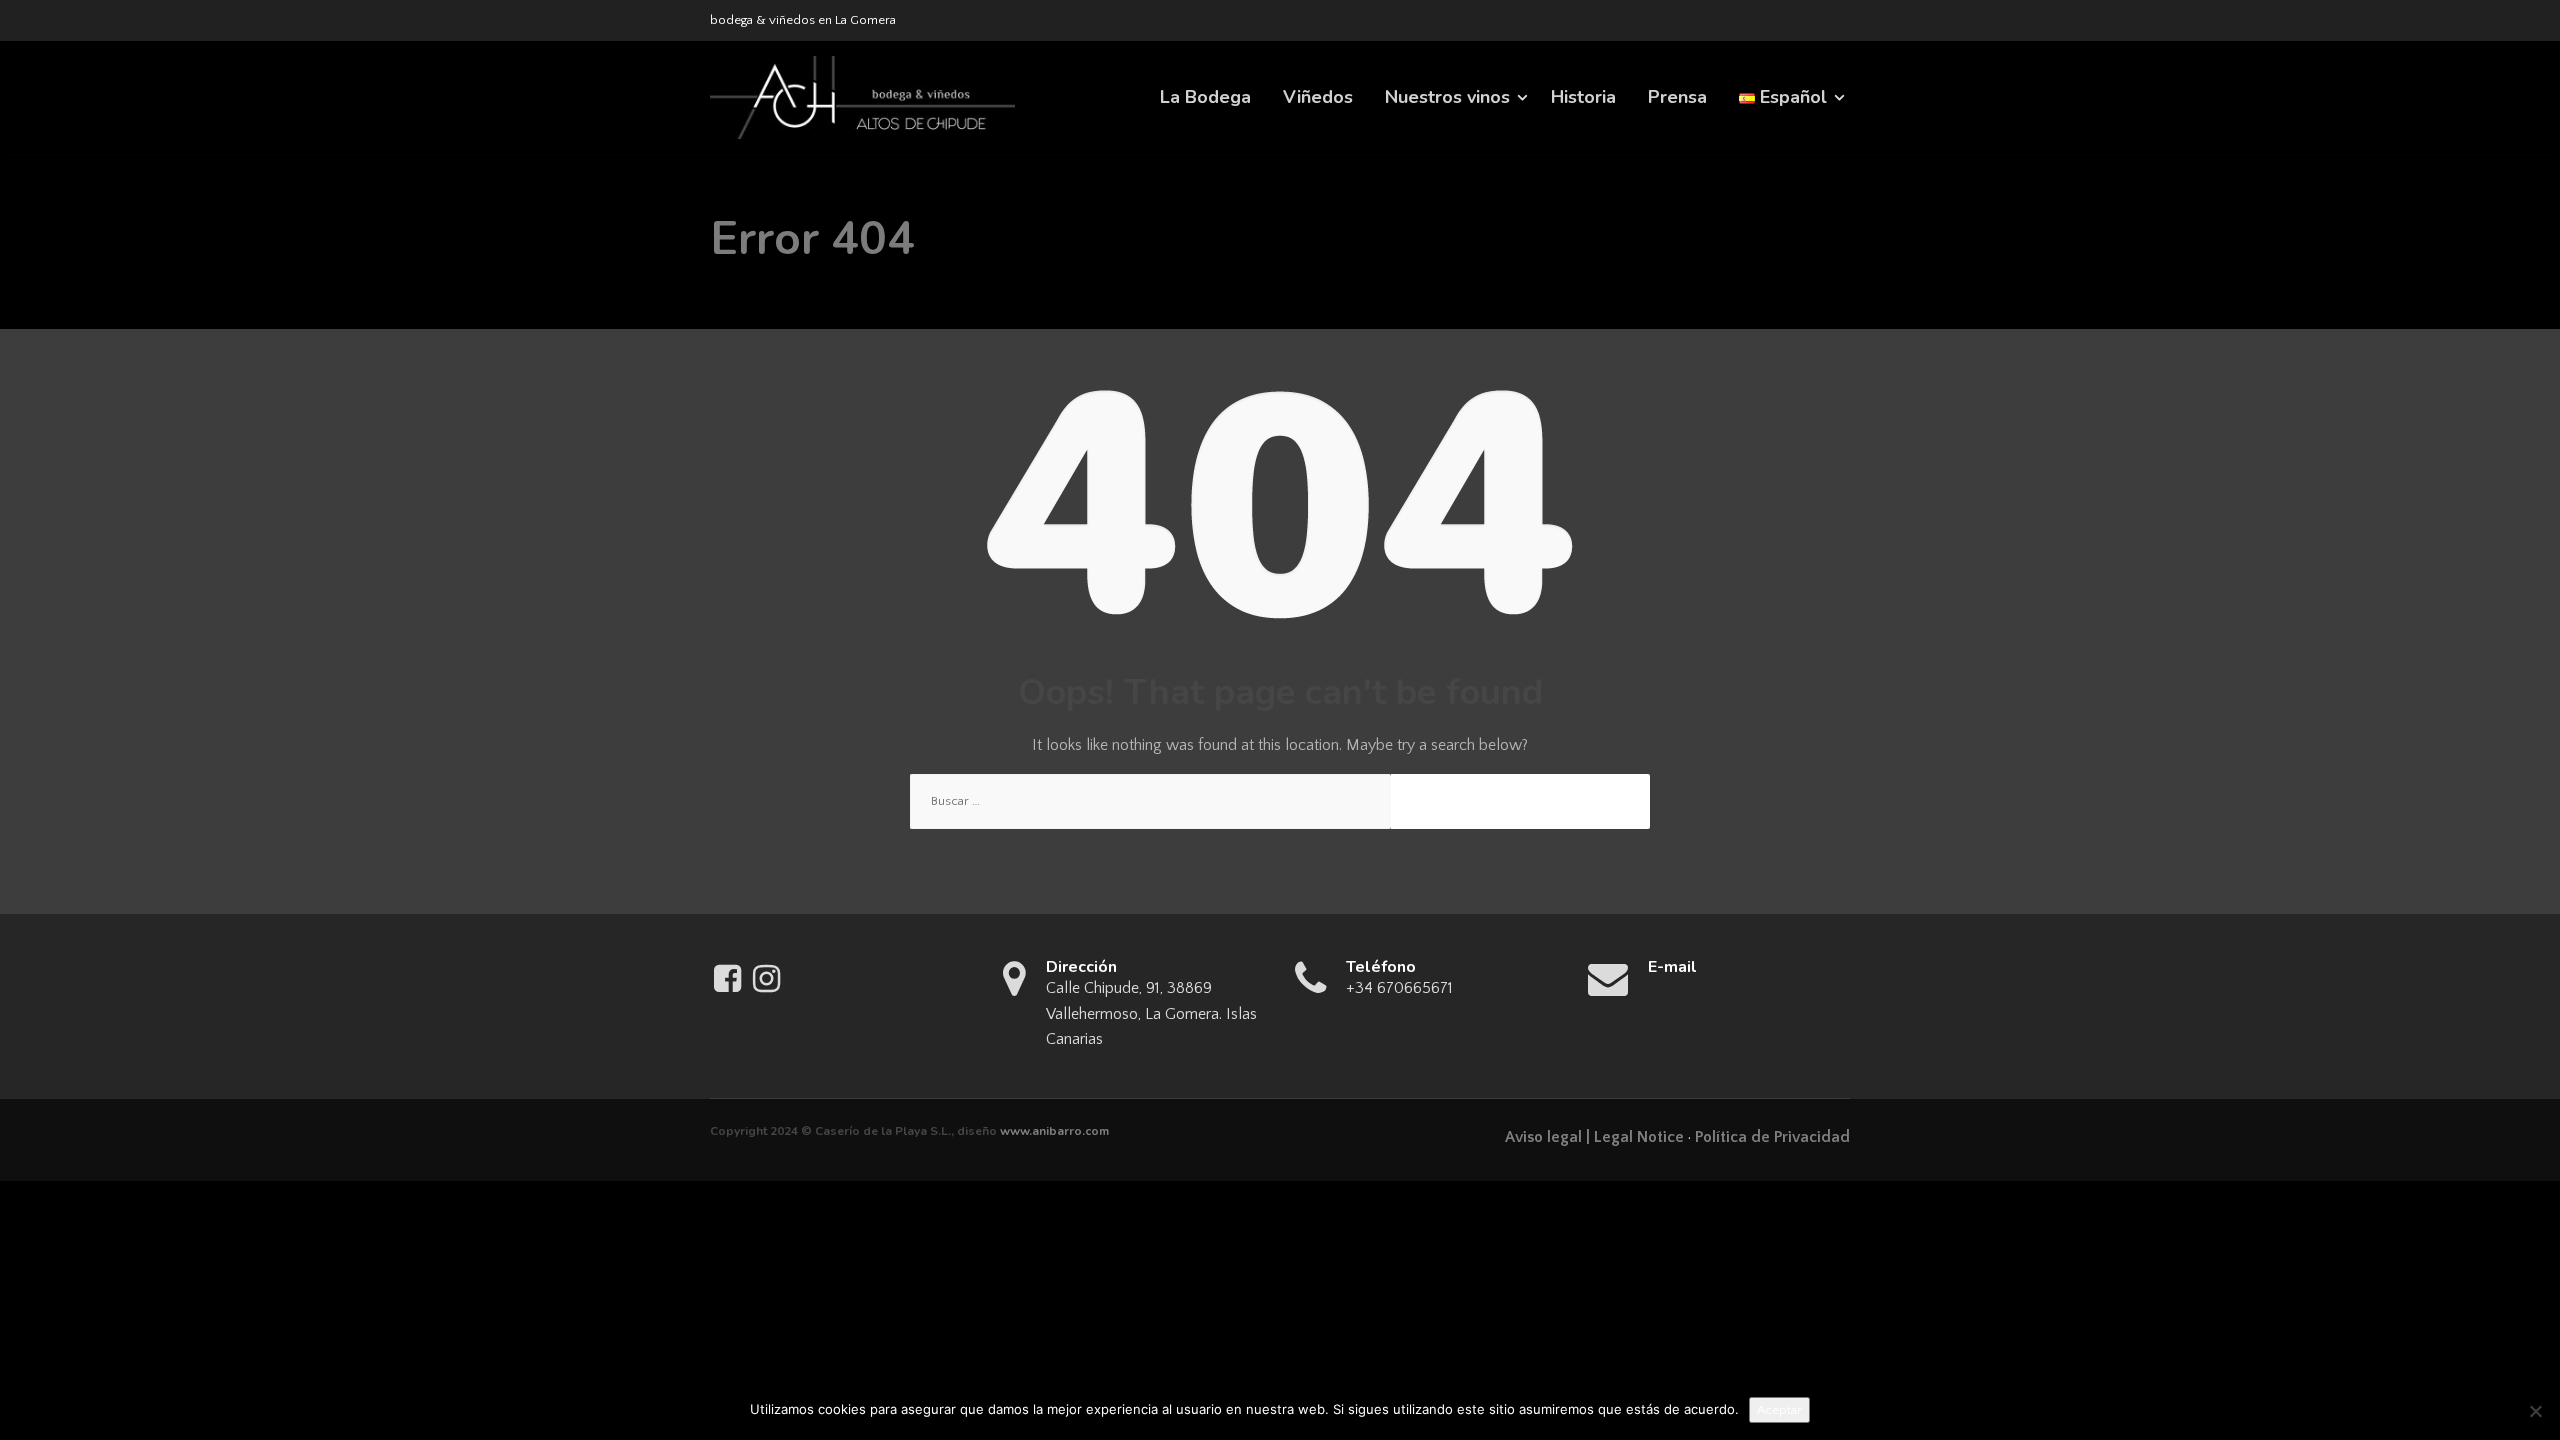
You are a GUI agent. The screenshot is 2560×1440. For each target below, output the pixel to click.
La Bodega (1205, 97)
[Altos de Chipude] (862, 97)
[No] (2535, 1411)
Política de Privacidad (1772, 1137)
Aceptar (1779, 1410)
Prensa (1677, 97)
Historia (1583, 97)
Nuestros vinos (1447, 97)
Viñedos (1318, 97)
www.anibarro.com (1054, 1131)
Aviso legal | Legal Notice (1594, 1137)
